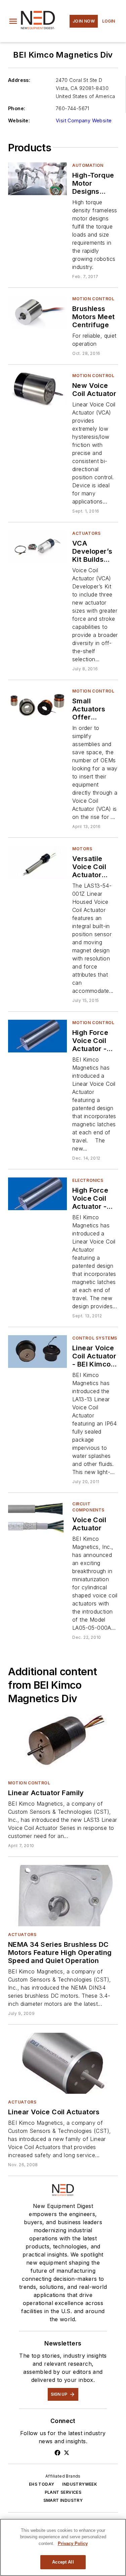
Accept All (63, 2562)
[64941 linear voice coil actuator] (37, 1352)
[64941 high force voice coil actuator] (37, 1036)
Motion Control (93, 299)
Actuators (86, 533)
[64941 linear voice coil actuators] (63, 2063)
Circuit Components (88, 1507)
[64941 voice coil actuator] (37, 1517)
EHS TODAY (42, 2484)
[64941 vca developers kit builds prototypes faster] (37, 547)
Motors (82, 849)
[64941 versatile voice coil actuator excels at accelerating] (37, 862)
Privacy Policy (73, 2543)
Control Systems (95, 1338)
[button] (13, 21)
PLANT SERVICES (63, 2492)
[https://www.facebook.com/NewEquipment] (57, 2453)
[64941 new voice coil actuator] (37, 389)
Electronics (88, 1180)
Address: (19, 80)
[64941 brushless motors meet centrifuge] (37, 312)
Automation (88, 165)
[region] (63, 2547)
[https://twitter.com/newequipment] (67, 2453)
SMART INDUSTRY (63, 2500)
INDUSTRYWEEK (80, 2484)
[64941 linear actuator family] (63, 1744)
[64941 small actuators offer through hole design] (37, 704)
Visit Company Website (84, 120)
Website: (19, 120)
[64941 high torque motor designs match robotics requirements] (37, 179)
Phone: (17, 108)
